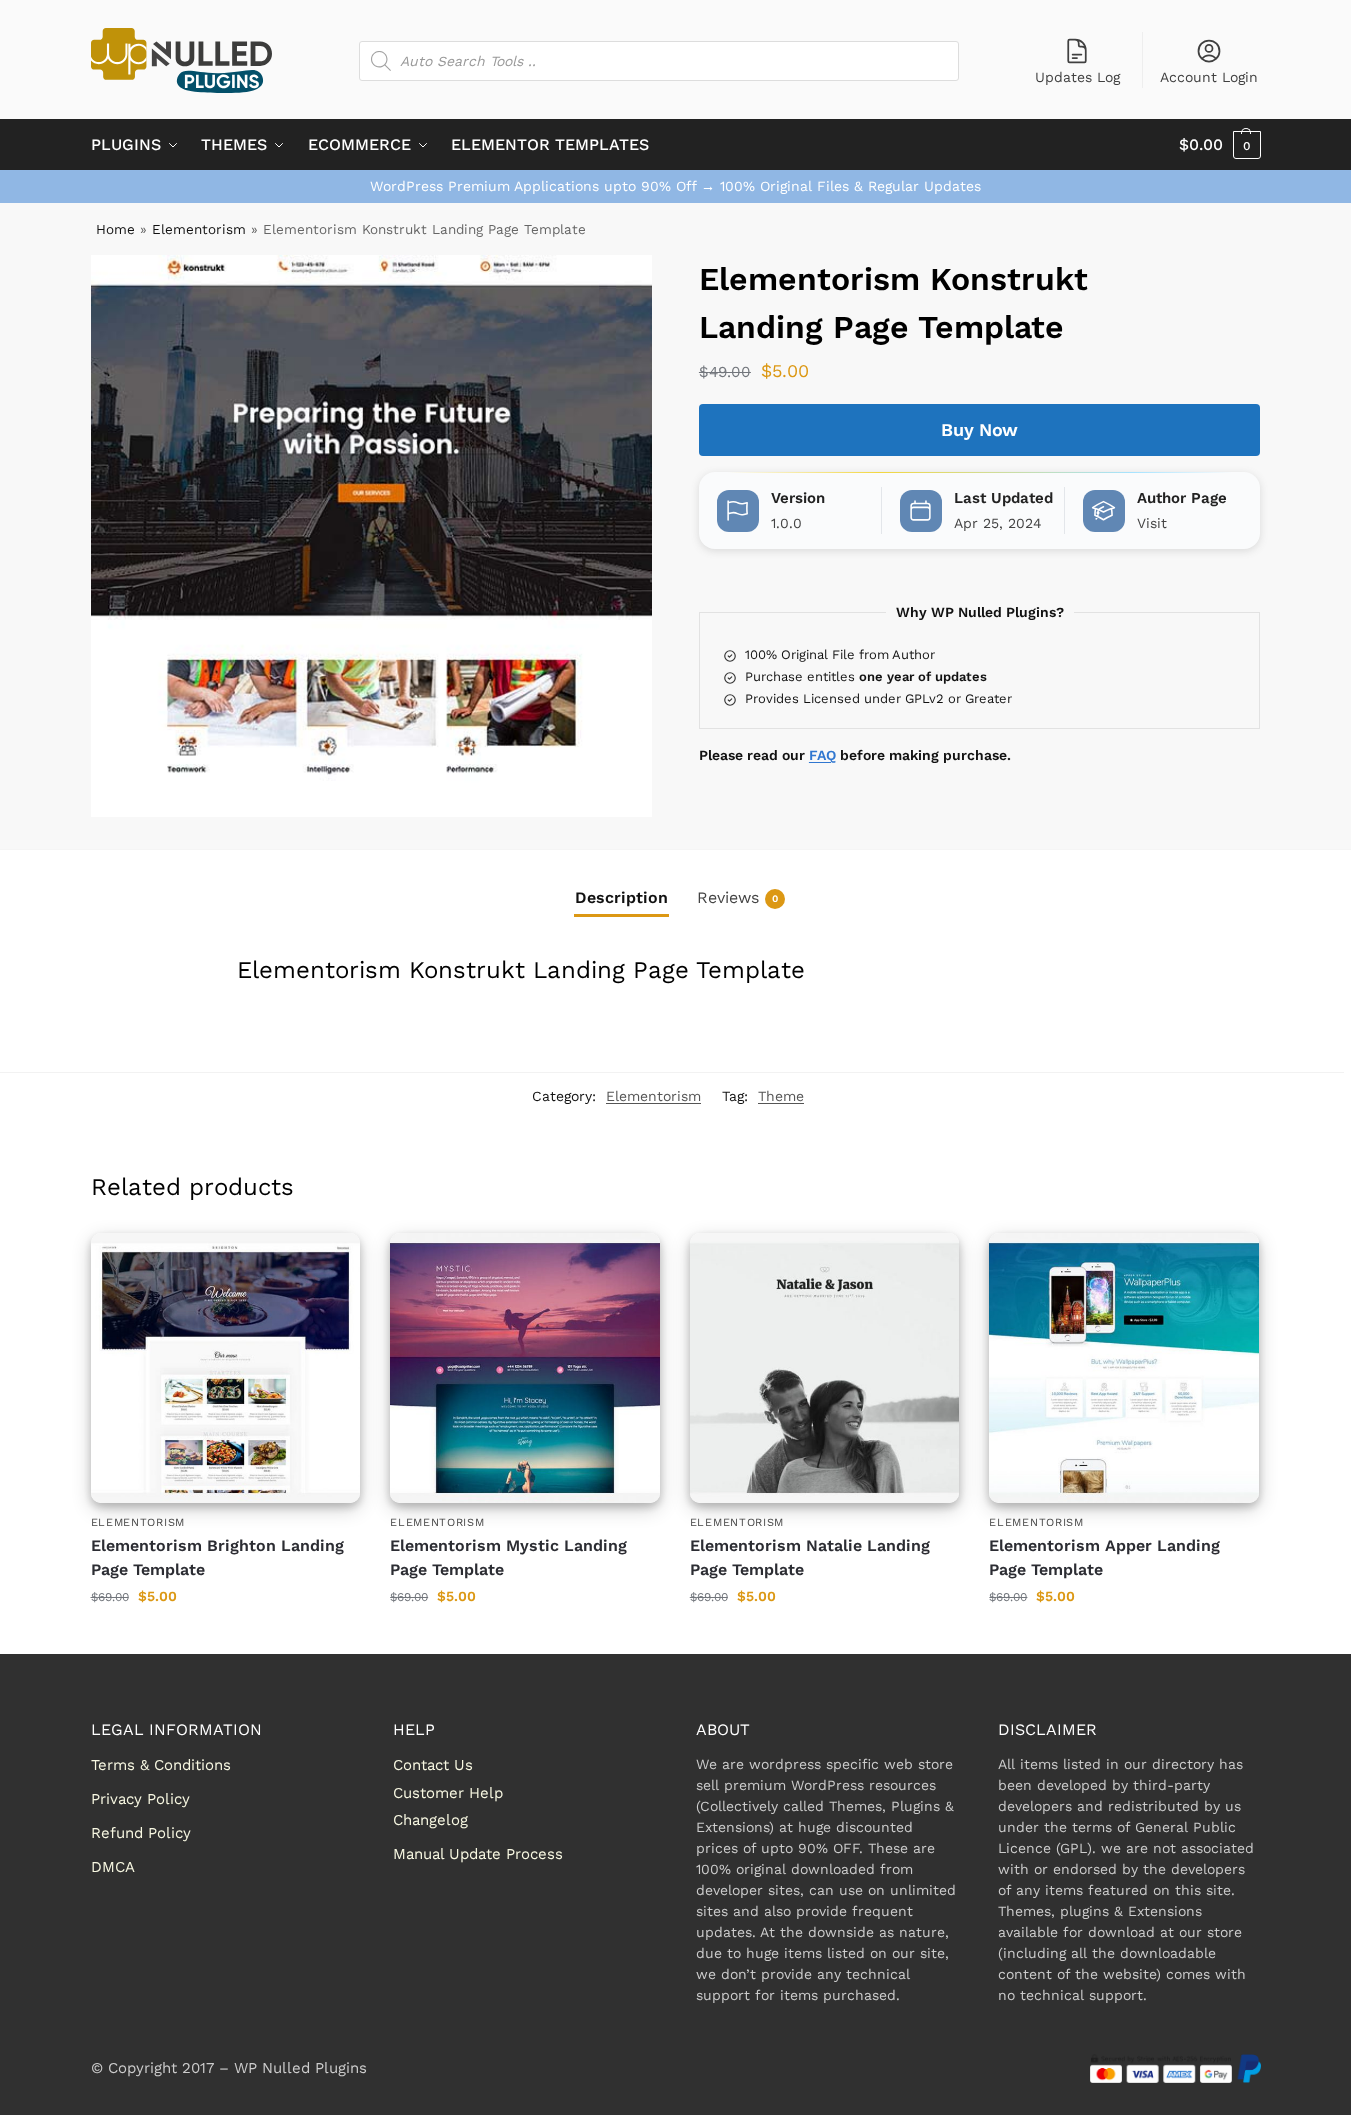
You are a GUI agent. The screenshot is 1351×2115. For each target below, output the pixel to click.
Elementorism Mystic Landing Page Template (508, 1557)
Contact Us (433, 1765)
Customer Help (448, 1793)
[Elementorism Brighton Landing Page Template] (226, 1368)
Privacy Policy (140, 1799)
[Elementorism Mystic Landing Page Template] (525, 1368)
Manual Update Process (478, 1854)
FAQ (822, 755)
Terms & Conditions (161, 1765)
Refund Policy (141, 1833)
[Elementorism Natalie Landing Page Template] (825, 1368)
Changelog (430, 1820)
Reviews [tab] (737, 897)
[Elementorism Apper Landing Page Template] (1124, 1368)
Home (115, 229)
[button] (1220, 145)
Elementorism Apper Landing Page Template (1104, 1557)
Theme (781, 1096)
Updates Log (1077, 77)
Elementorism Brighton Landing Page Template (217, 1557)
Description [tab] (621, 897)
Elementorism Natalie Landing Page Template (810, 1557)
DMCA (113, 1867)
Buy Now (979, 429)
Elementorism (199, 229)
